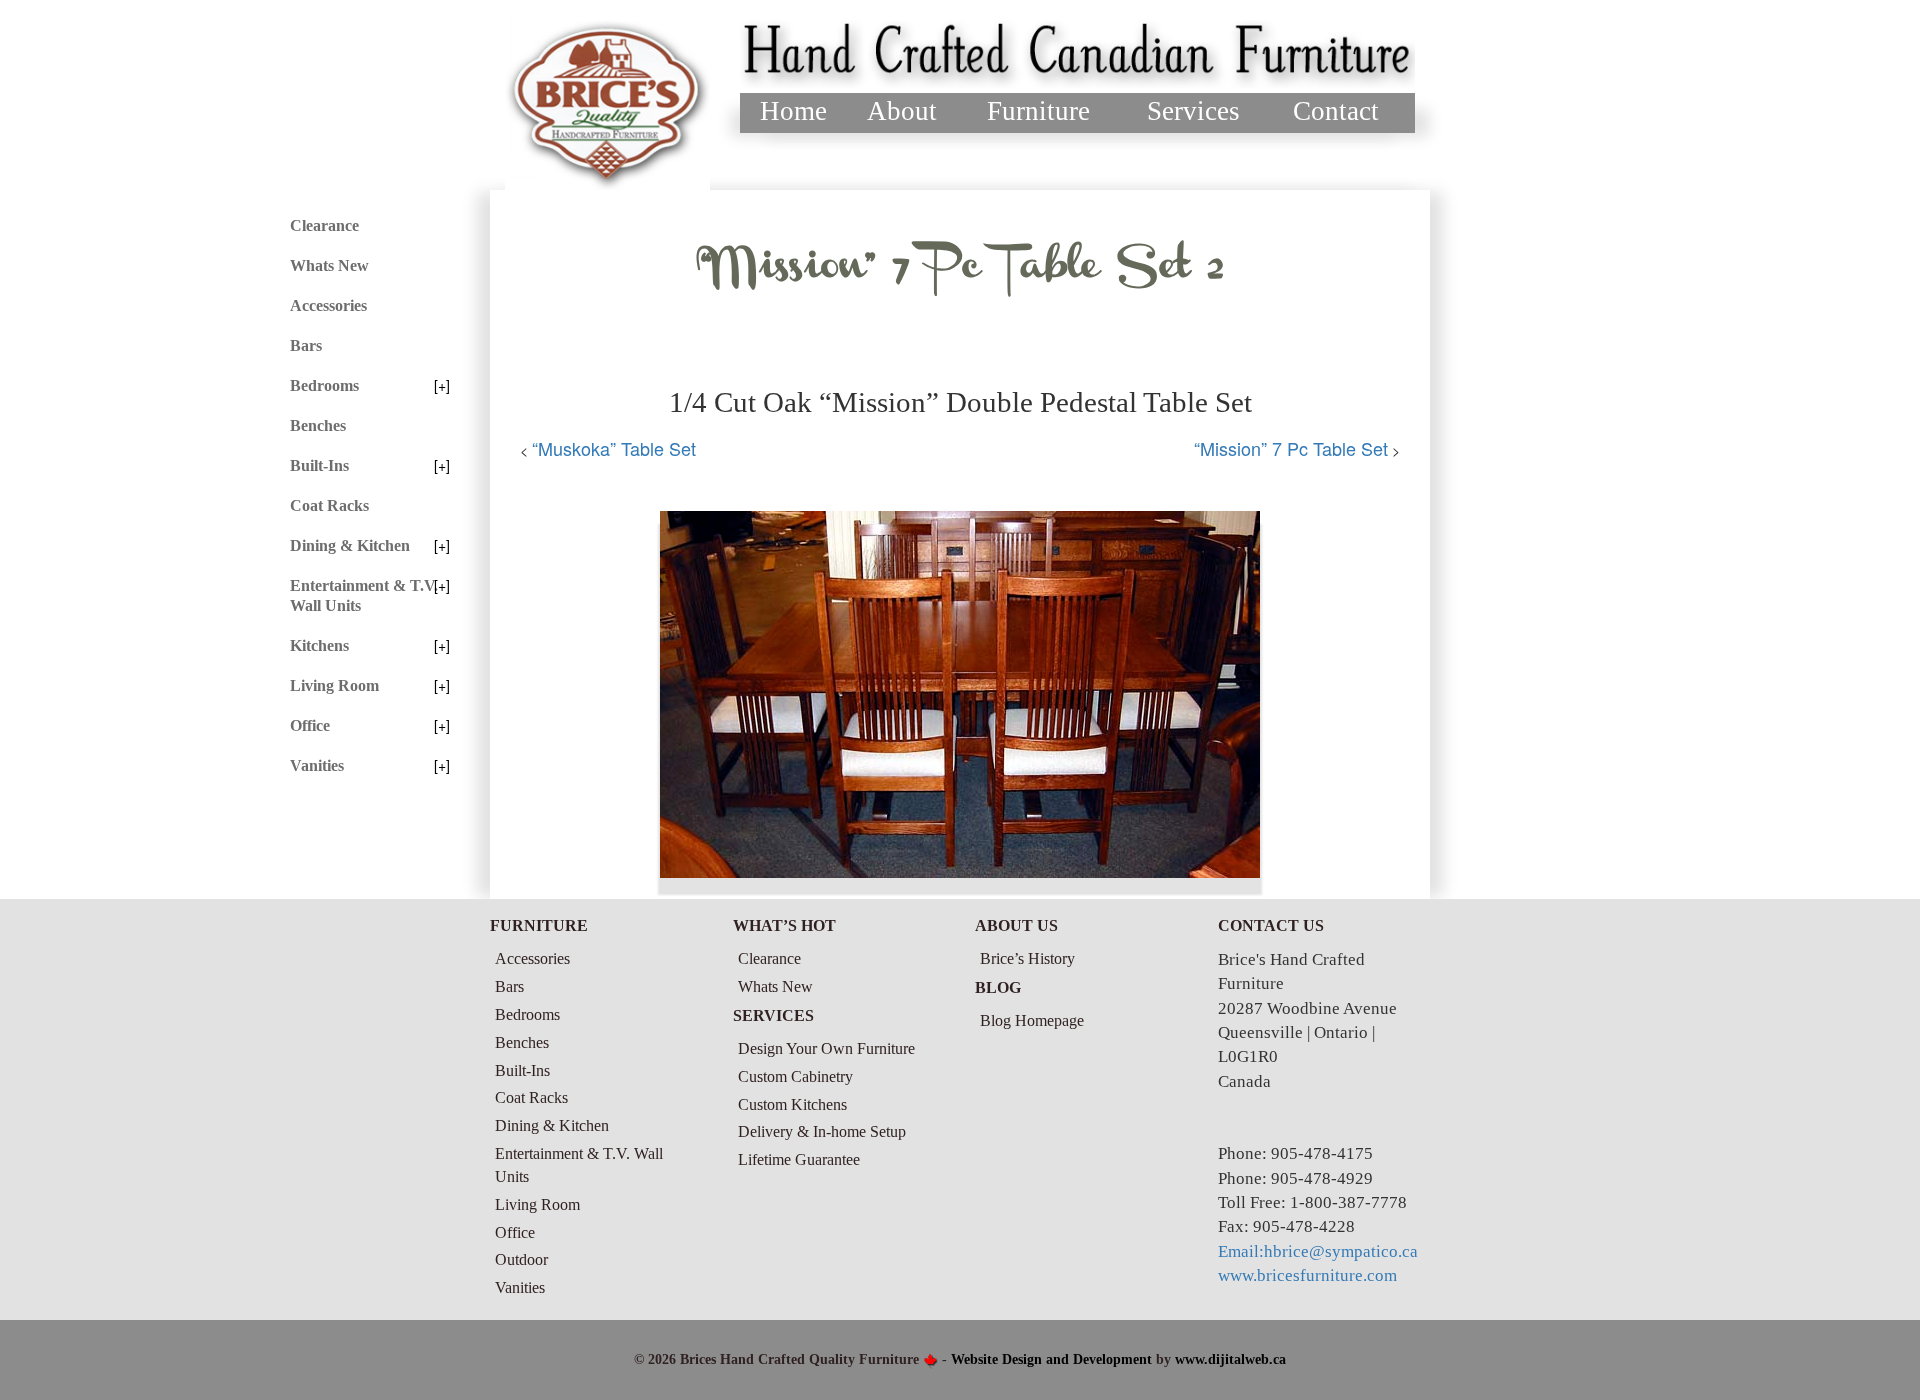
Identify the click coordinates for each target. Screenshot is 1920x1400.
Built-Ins (319, 465)
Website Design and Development (1051, 1359)
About (902, 111)
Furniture (1038, 111)
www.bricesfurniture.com (1307, 1275)
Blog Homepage (1032, 1020)
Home (793, 111)
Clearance (324, 225)
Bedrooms (324, 385)
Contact (1336, 111)
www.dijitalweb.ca (1230, 1359)
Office (310, 725)
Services (1193, 111)
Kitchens (319, 645)
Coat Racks (329, 505)
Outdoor (521, 1259)
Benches (318, 425)
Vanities (317, 765)
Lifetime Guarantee (799, 1159)
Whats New (329, 265)
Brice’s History (1027, 958)
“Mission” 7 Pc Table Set (1291, 448)
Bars (306, 345)
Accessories (328, 305)
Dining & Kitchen (350, 545)
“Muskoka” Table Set (614, 448)
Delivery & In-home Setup (822, 1131)
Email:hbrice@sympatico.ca (1318, 1251)
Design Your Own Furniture (826, 1048)
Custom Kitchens (792, 1104)
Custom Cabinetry (795, 1076)
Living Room (334, 685)
